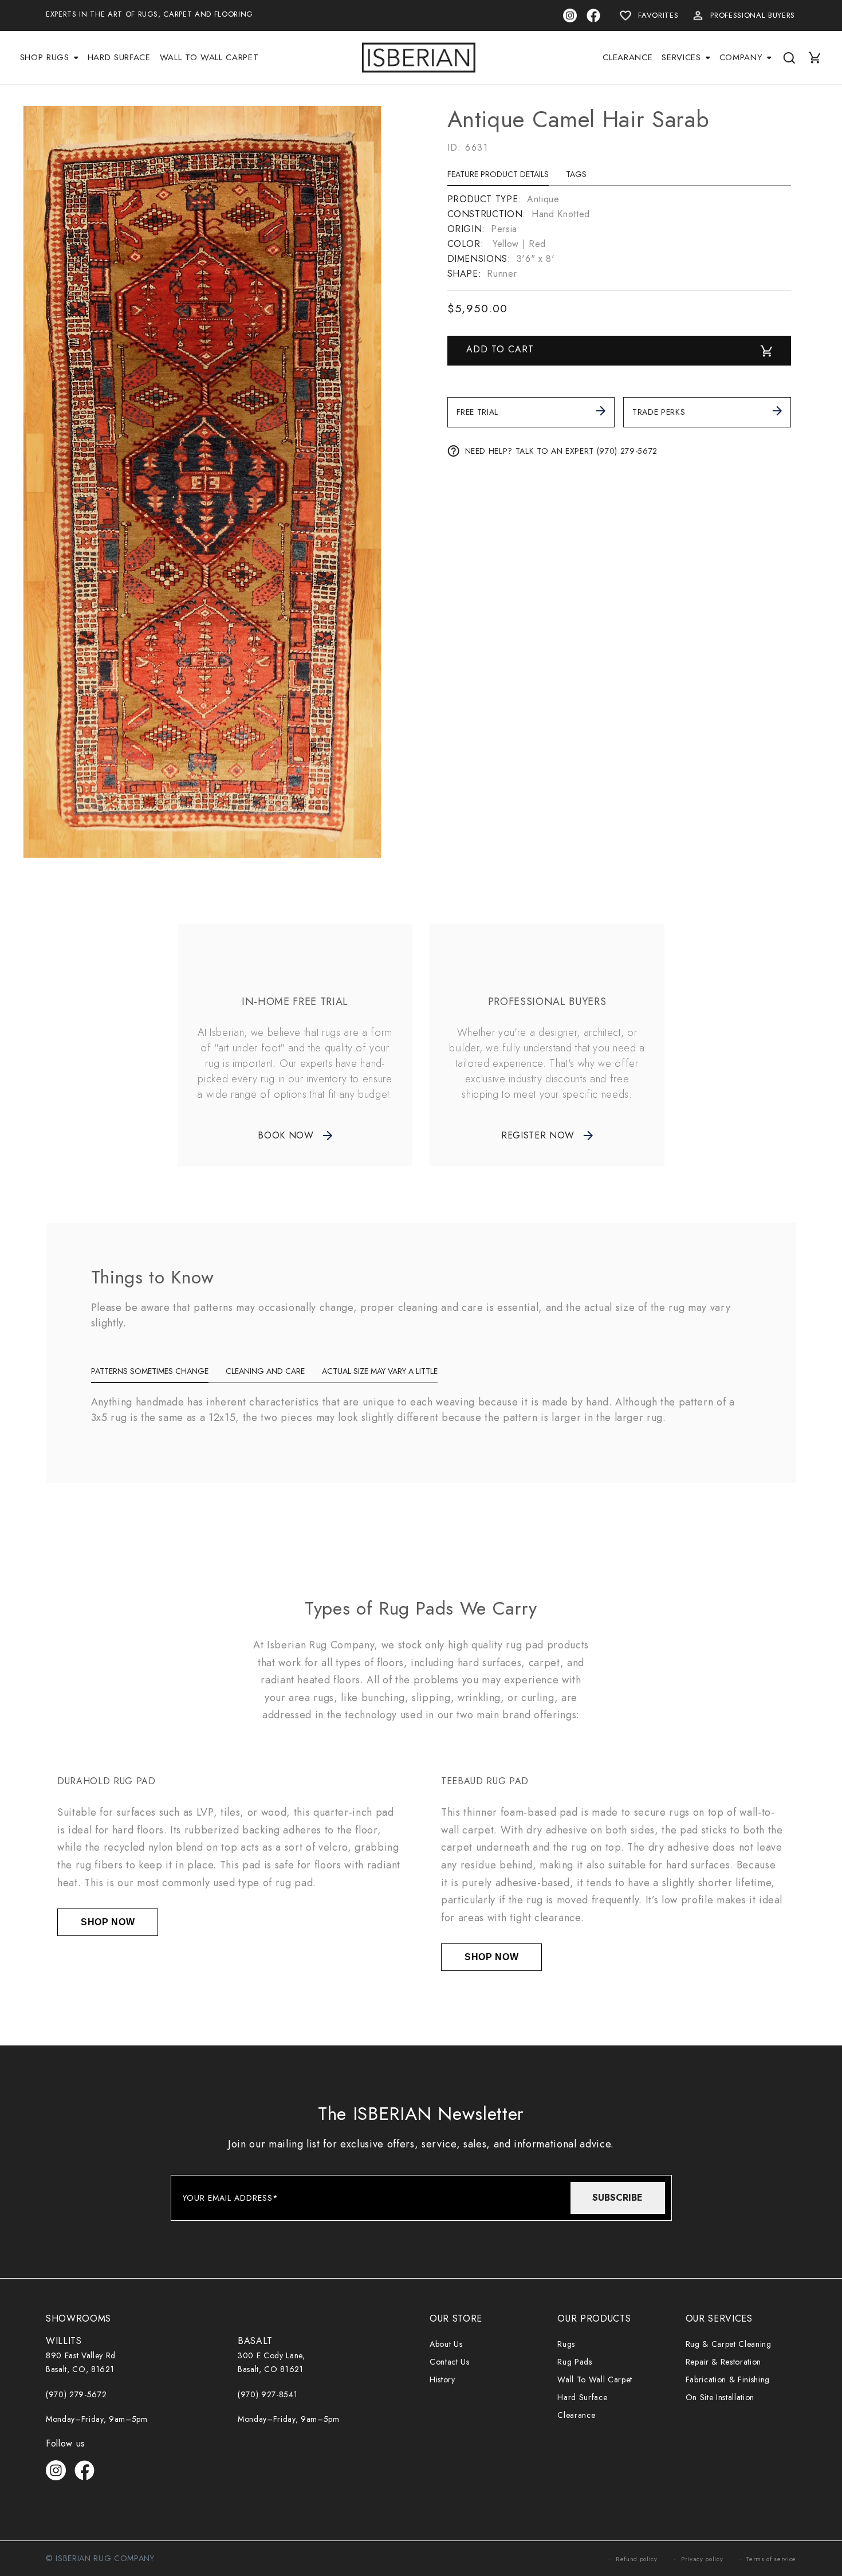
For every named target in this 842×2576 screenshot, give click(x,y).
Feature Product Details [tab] (498, 174)
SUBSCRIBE (617, 2198)
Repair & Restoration (723, 2362)
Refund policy (637, 2559)
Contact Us (450, 2362)
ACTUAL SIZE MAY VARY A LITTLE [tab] (380, 1371)
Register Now (538, 1135)
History (442, 2379)
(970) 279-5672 (76, 2394)
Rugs (566, 2344)
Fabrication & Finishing (728, 2379)
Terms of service (771, 2559)
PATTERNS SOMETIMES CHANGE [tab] (150, 1371)
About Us (446, 2344)
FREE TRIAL (478, 412)
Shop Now (108, 1922)
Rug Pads (575, 2362)
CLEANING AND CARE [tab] (265, 1371)
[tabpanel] (619, 237)
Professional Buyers (753, 15)
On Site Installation (720, 2397)
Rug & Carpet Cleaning (729, 2344)
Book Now (286, 1135)
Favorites (658, 15)
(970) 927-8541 (267, 2394)
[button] (49, 58)
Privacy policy (702, 2559)
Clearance (576, 2415)
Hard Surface (582, 2397)
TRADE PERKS (659, 412)
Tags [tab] (576, 174)
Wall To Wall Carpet (595, 2379)
